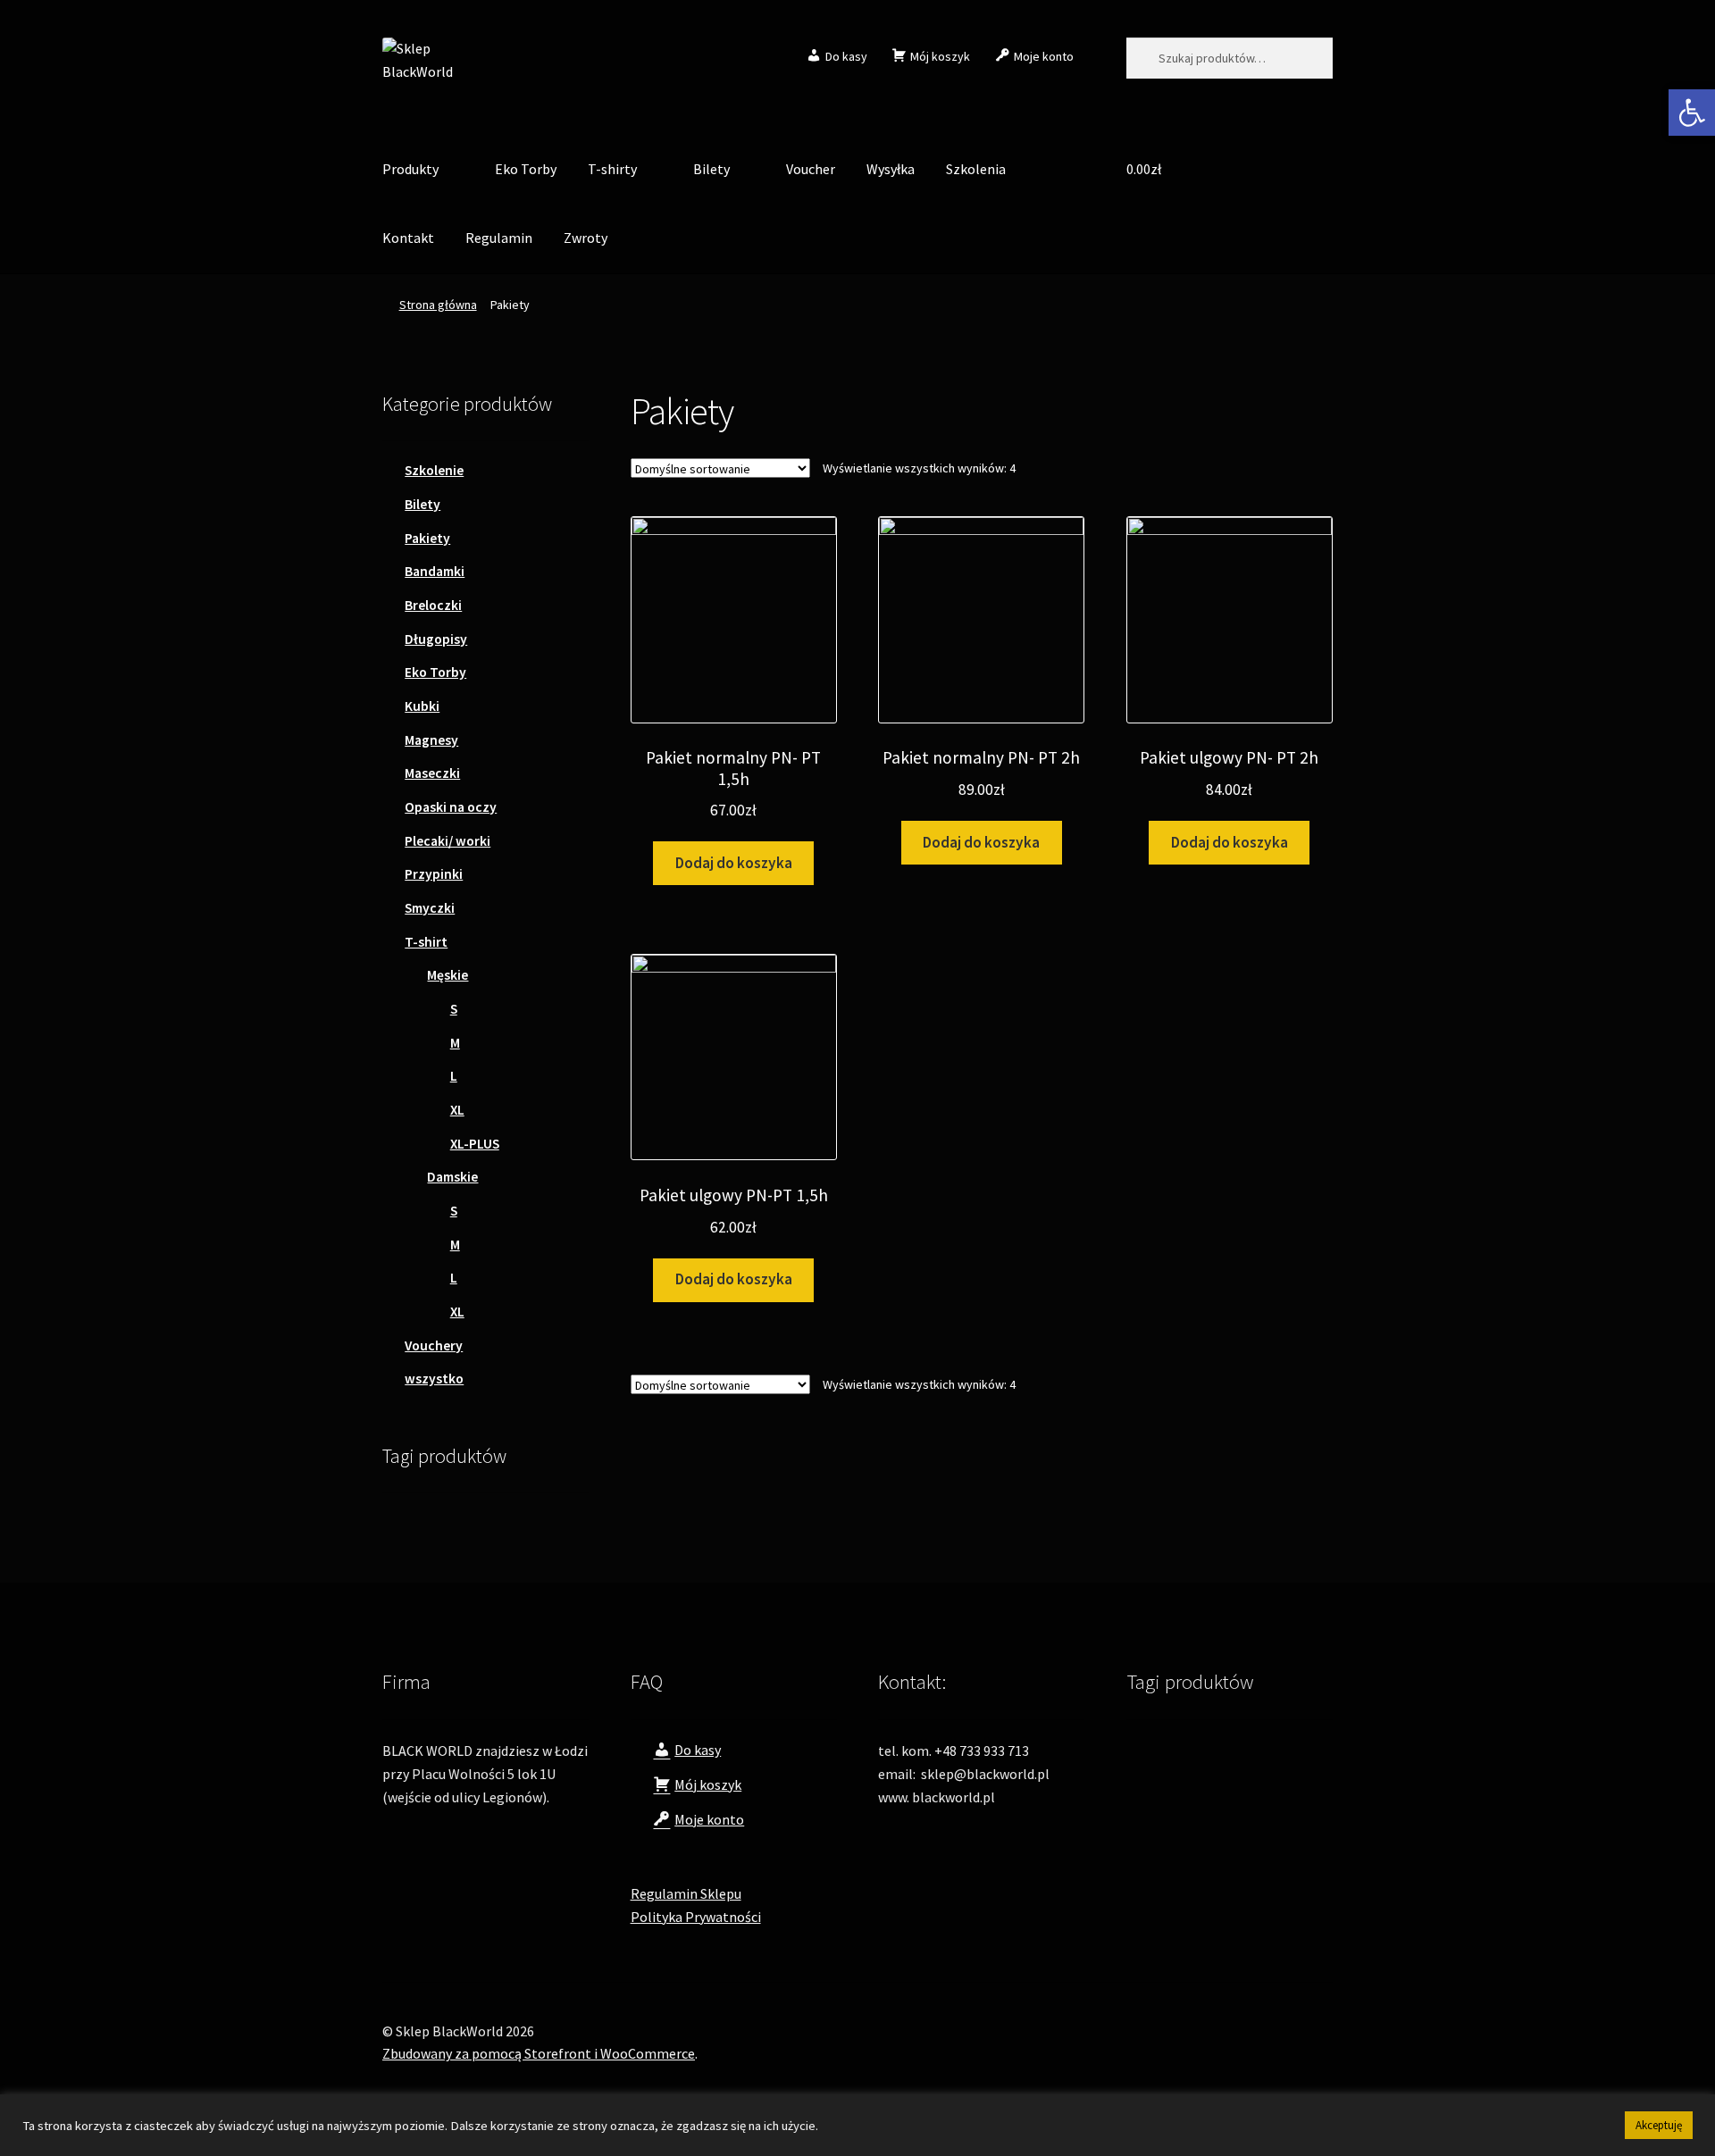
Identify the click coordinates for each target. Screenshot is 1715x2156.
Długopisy (436, 639)
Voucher (811, 169)
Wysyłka (891, 169)
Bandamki (435, 571)
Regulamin (499, 238)
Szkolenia (976, 169)
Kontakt (408, 238)
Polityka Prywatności (696, 1917)
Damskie (452, 1177)
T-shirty (612, 169)
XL (457, 1110)
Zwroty (586, 238)
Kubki (422, 706)
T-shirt (426, 942)
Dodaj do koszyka (734, 863)
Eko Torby (526, 169)
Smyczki (430, 908)
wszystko (434, 1379)
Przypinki (434, 874)
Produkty (410, 169)
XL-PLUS (475, 1144)
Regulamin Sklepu (686, 1893)
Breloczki (433, 605)
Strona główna (438, 305)
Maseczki (432, 773)
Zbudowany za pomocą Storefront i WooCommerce (539, 2053)
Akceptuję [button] (1659, 2125)
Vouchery (434, 1345)
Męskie (448, 975)
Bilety (711, 169)
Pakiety (427, 538)
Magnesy (431, 740)
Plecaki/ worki (448, 841)
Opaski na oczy (451, 807)
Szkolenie (434, 470)
